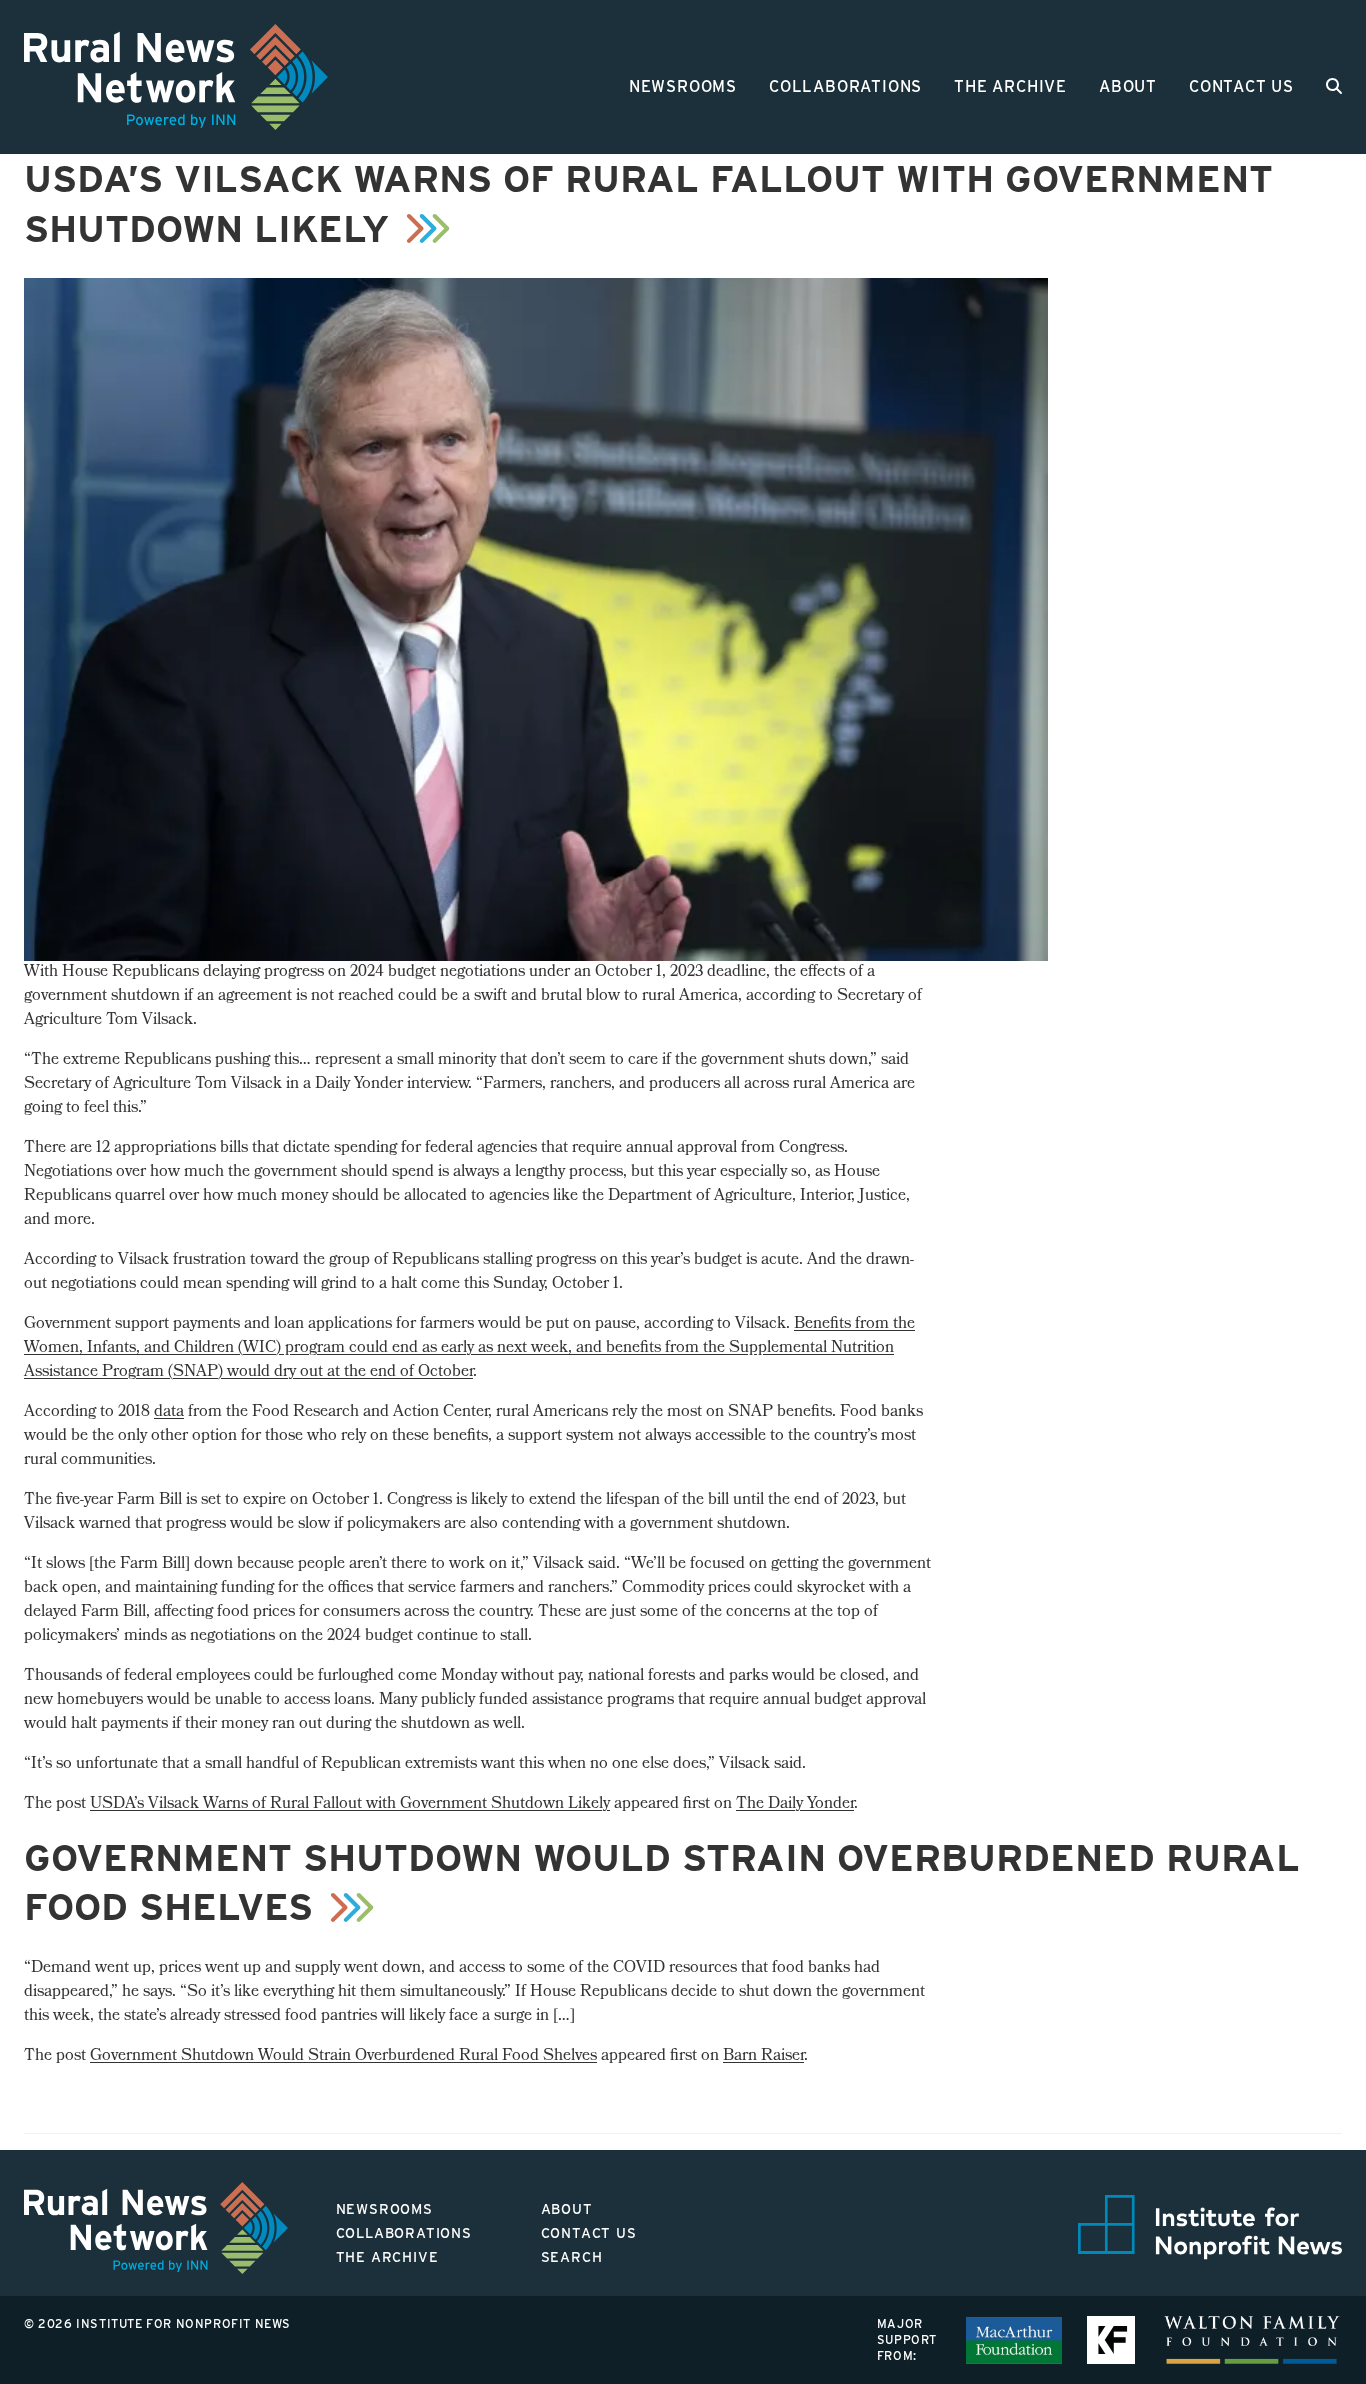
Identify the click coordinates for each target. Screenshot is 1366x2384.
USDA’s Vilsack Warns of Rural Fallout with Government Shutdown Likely (350, 1804)
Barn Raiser (763, 2056)
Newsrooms (683, 86)
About (1128, 86)
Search (572, 2257)
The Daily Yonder (795, 1804)
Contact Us (1241, 86)
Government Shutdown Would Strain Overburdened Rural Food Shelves (343, 2056)
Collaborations (845, 86)
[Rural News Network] (176, 77)
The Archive (1010, 86)
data (169, 1412)
